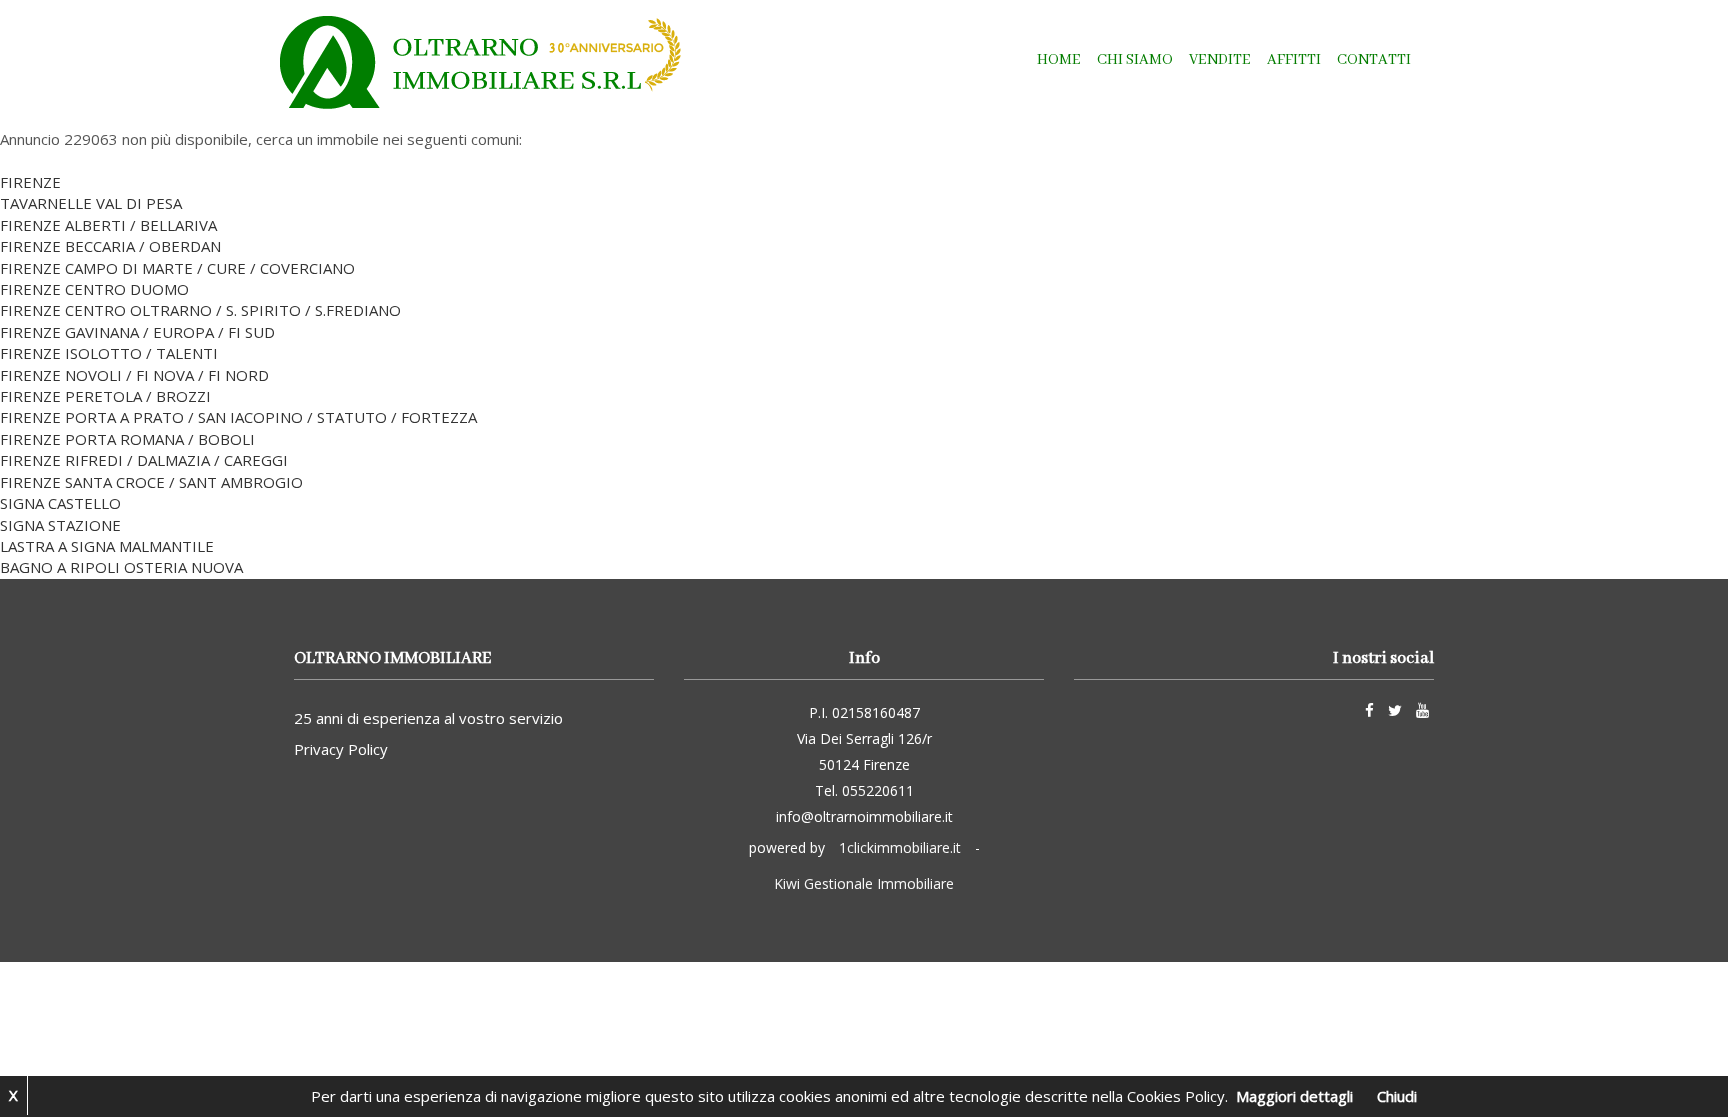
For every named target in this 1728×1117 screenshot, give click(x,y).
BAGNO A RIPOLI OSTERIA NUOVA (121, 567)
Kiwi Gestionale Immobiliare (864, 883)
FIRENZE (30, 182)
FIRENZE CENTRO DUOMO (94, 289)
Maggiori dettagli (1294, 1096)
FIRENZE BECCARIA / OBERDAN (110, 246)
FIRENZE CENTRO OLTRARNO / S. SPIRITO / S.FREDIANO (200, 310)
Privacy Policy (341, 749)
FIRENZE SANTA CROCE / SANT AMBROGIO (151, 482)
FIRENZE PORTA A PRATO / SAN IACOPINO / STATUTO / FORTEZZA (238, 417)
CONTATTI (1374, 60)
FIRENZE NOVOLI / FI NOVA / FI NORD (134, 375)
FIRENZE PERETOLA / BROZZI (105, 396)
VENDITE (1220, 60)
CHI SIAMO (1135, 60)
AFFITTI (1294, 60)
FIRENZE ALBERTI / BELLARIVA (108, 225)
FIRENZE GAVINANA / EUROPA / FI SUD (137, 332)
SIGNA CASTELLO (60, 503)
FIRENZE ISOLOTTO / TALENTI (109, 353)
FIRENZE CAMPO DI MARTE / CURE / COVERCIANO (177, 268)
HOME (1059, 60)
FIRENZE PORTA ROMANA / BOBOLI (127, 439)
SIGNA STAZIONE (60, 525)
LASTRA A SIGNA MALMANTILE (107, 546)
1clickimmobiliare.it (900, 847)
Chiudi (1397, 1096)
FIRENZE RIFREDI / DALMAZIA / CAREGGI (144, 460)
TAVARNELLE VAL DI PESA (91, 203)
